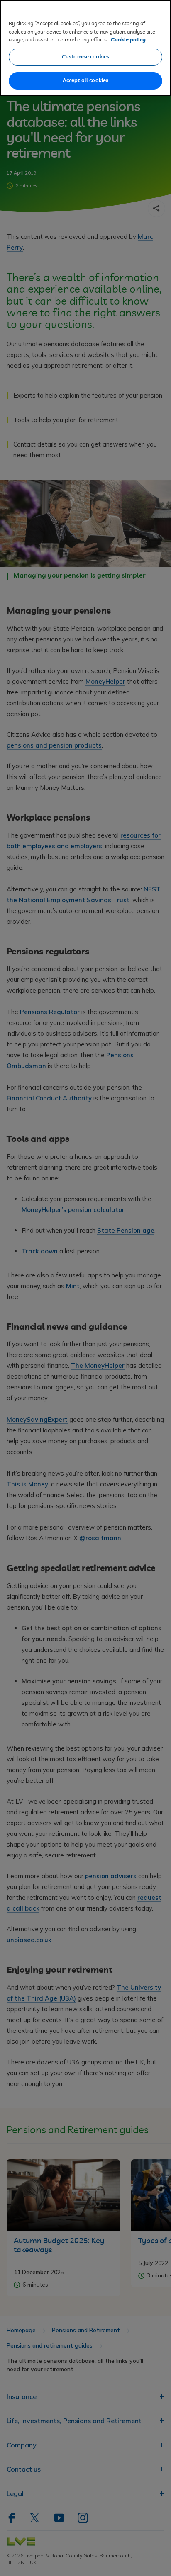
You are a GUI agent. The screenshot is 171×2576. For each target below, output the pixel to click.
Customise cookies (85, 57)
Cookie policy (128, 40)
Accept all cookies (85, 81)
